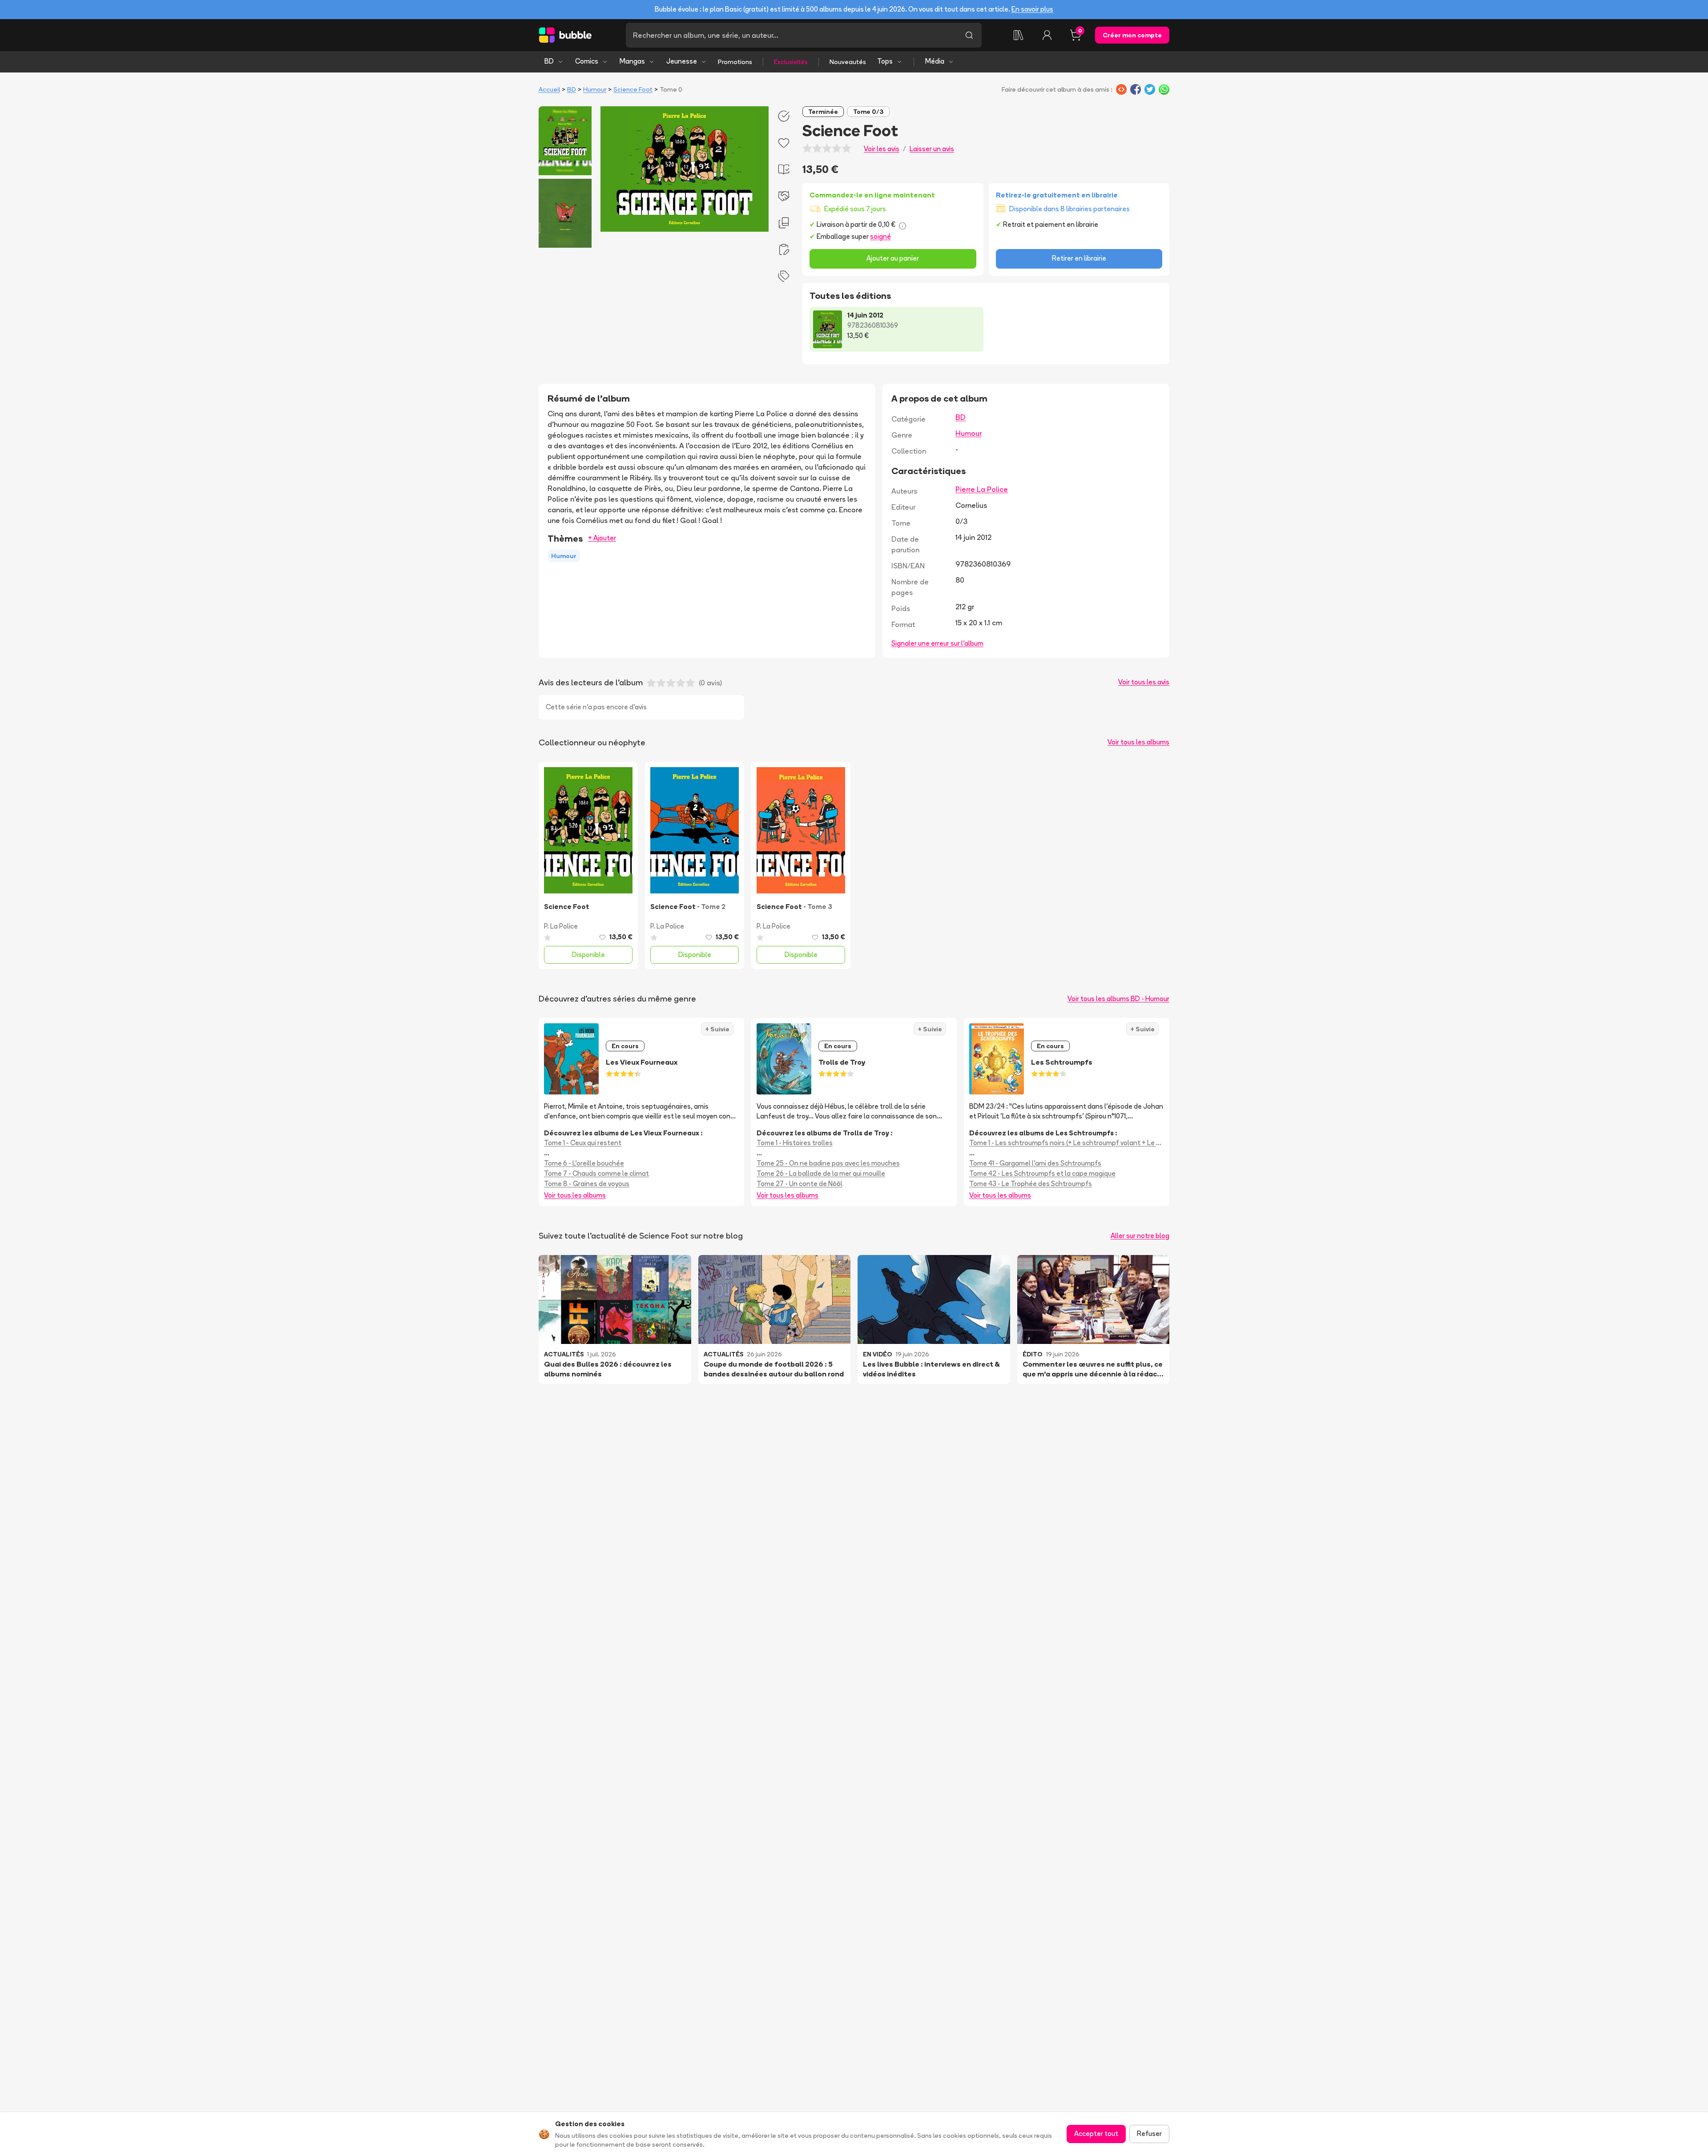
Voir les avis (882, 149)
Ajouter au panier (893, 258)
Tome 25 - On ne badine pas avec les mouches (828, 1163)
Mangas (632, 61)
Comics (587, 61)
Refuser (1149, 2134)
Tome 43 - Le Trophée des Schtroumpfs (1031, 1184)
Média (935, 61)
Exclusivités (791, 62)
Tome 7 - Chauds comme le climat (596, 1173)
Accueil (549, 89)
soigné (880, 236)
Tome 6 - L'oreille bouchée (584, 1163)
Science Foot (633, 89)
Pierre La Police (982, 489)
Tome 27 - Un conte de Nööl (800, 1184)
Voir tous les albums (1138, 742)
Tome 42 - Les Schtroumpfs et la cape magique (1042, 1173)
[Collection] (1019, 35)
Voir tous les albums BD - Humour (1118, 999)
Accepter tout (1096, 2134)
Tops (885, 61)
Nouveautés (848, 62)
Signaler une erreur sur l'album (937, 643)
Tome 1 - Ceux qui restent (583, 1143)
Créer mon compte (1132, 35)
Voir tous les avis (1144, 682)
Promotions (735, 62)
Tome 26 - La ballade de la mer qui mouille (821, 1173)
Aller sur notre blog (1140, 1236)
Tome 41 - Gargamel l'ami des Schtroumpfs (1035, 1163)
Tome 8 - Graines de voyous (587, 1184)
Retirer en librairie (1079, 258)
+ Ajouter (602, 538)
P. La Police (561, 926)
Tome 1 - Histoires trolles (795, 1143)
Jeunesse (682, 61)
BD (549, 61)
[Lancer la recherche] (969, 35)
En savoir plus (1032, 9)
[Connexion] (1047, 35)
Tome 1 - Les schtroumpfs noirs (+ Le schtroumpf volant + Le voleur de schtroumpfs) (1067, 1143)
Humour (595, 89)
